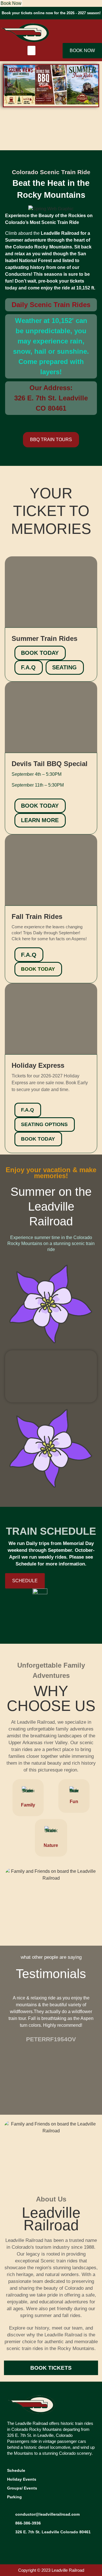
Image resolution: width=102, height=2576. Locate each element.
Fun (74, 1802)
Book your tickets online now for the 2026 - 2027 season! (51, 13)
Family (28, 1805)
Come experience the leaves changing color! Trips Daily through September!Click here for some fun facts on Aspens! (49, 933)
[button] (31, 51)
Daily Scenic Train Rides (51, 305)
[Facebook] (13, 2544)
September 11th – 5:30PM (38, 785)
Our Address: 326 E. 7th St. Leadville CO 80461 (51, 398)
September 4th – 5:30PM (37, 774)
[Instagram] (25, 2544)
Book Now (11, 3)
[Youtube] (38, 2544)
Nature (51, 1845)
